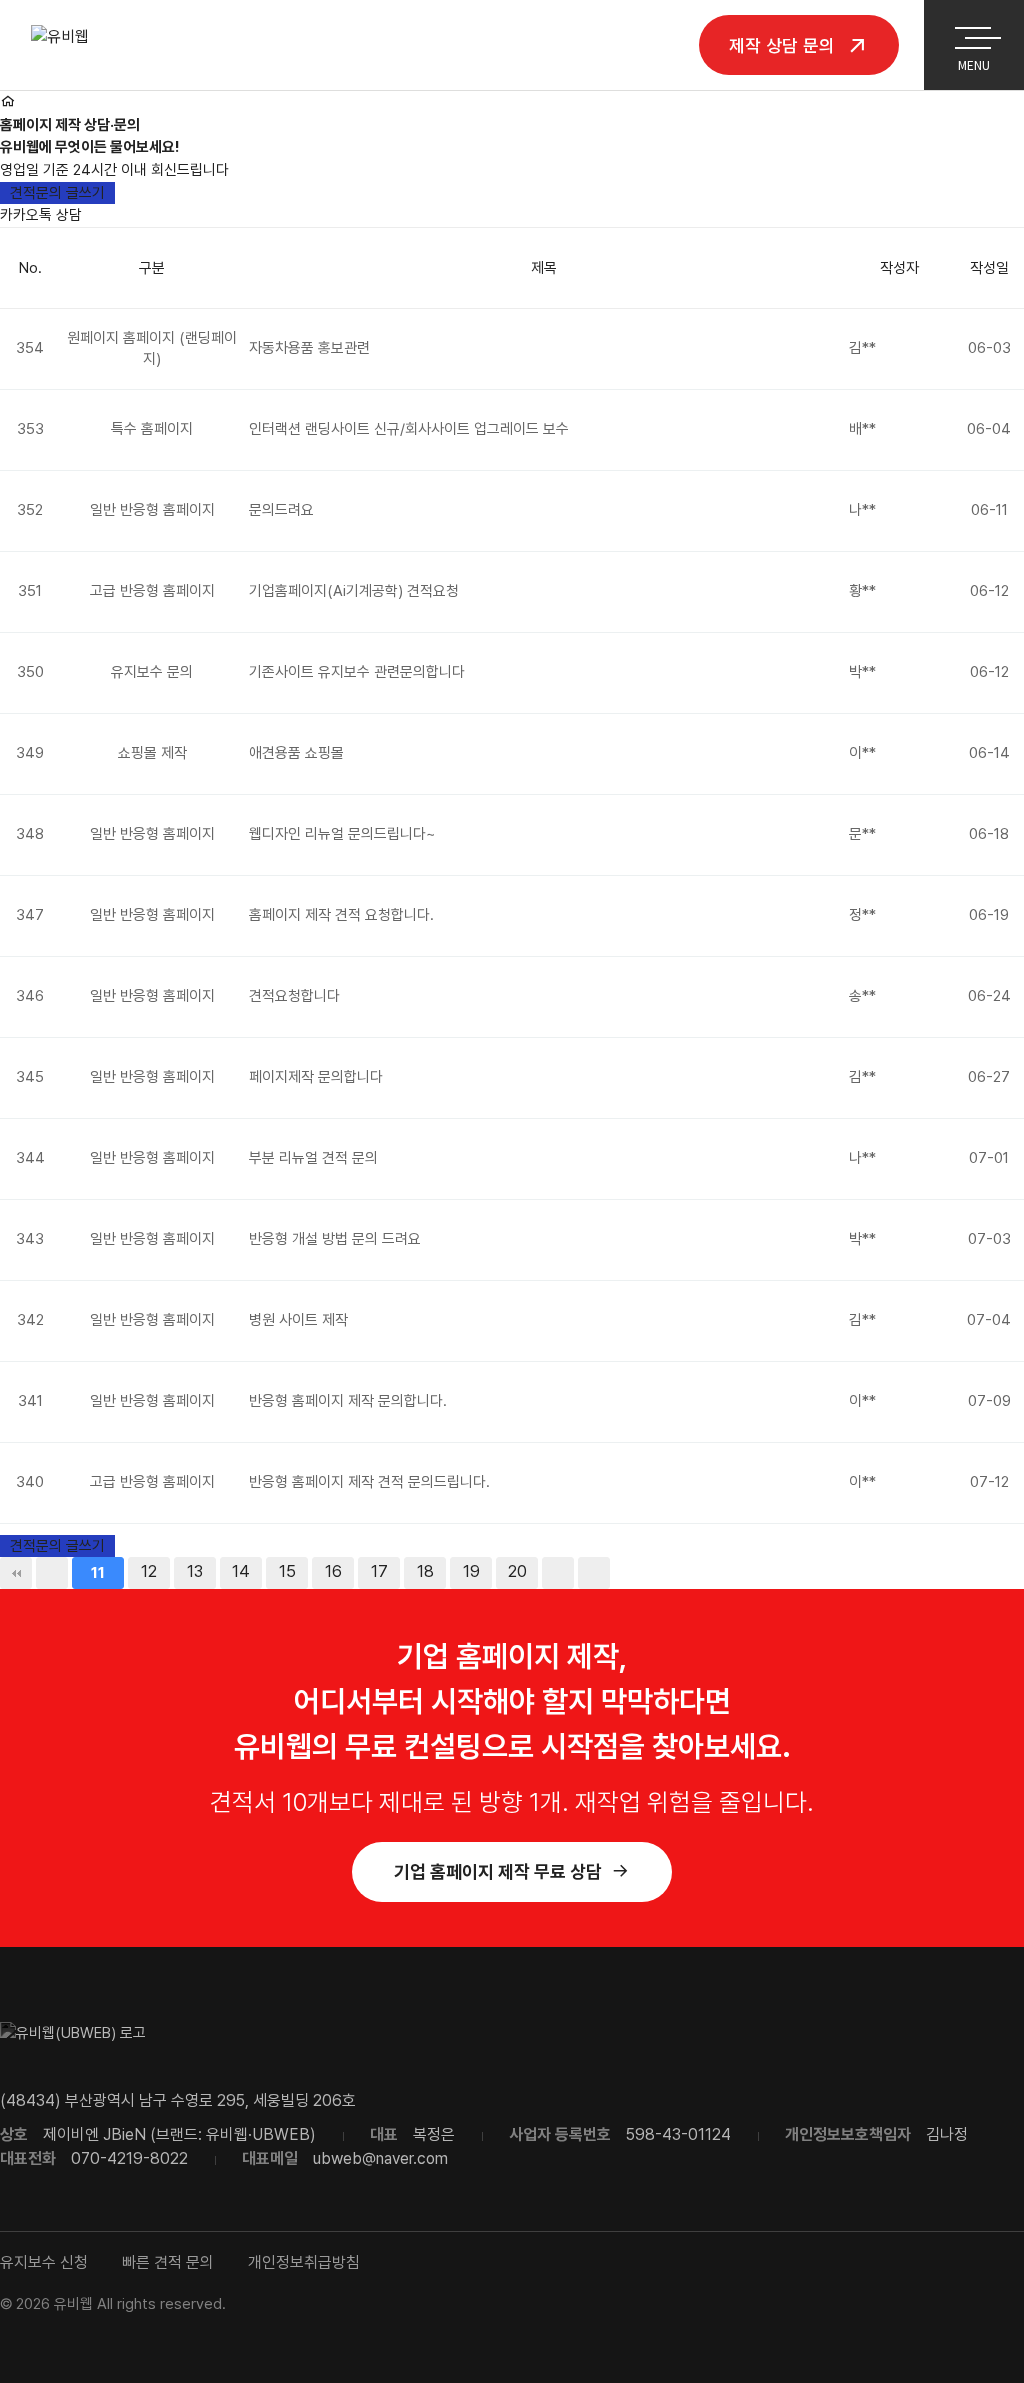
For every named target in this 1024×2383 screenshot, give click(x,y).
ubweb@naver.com (380, 2158)
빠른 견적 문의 (168, 2262)
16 (333, 1571)
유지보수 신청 (44, 2262)
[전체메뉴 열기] (973, 34)
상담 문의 (784, 44)
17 (379, 1571)
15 (287, 1571)
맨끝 (594, 1573)
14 (241, 1571)
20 (517, 1571)
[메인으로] (7, 102)
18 (425, 1571)
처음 (16, 1573)
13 (195, 1571)
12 (149, 1571)
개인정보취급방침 (304, 2262)
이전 (52, 1573)
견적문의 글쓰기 (57, 193)
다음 (558, 1573)
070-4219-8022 (129, 2158)
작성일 (989, 268)
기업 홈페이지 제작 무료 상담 (498, 1871)
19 (471, 1571)
